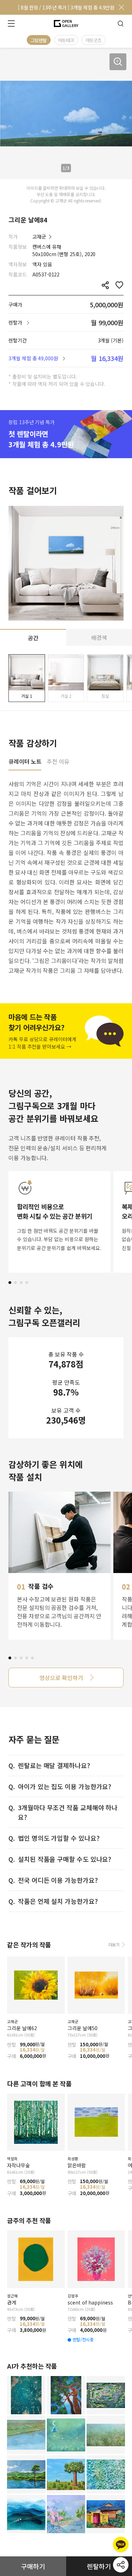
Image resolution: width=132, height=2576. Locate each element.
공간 (33, 638)
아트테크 (66, 40)
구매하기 (33, 2566)
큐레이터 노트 (25, 762)
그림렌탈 (39, 40)
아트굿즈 (94, 40)
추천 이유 (58, 762)
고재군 (39, 236)
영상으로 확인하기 (61, 1678)
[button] (10, 1283)
